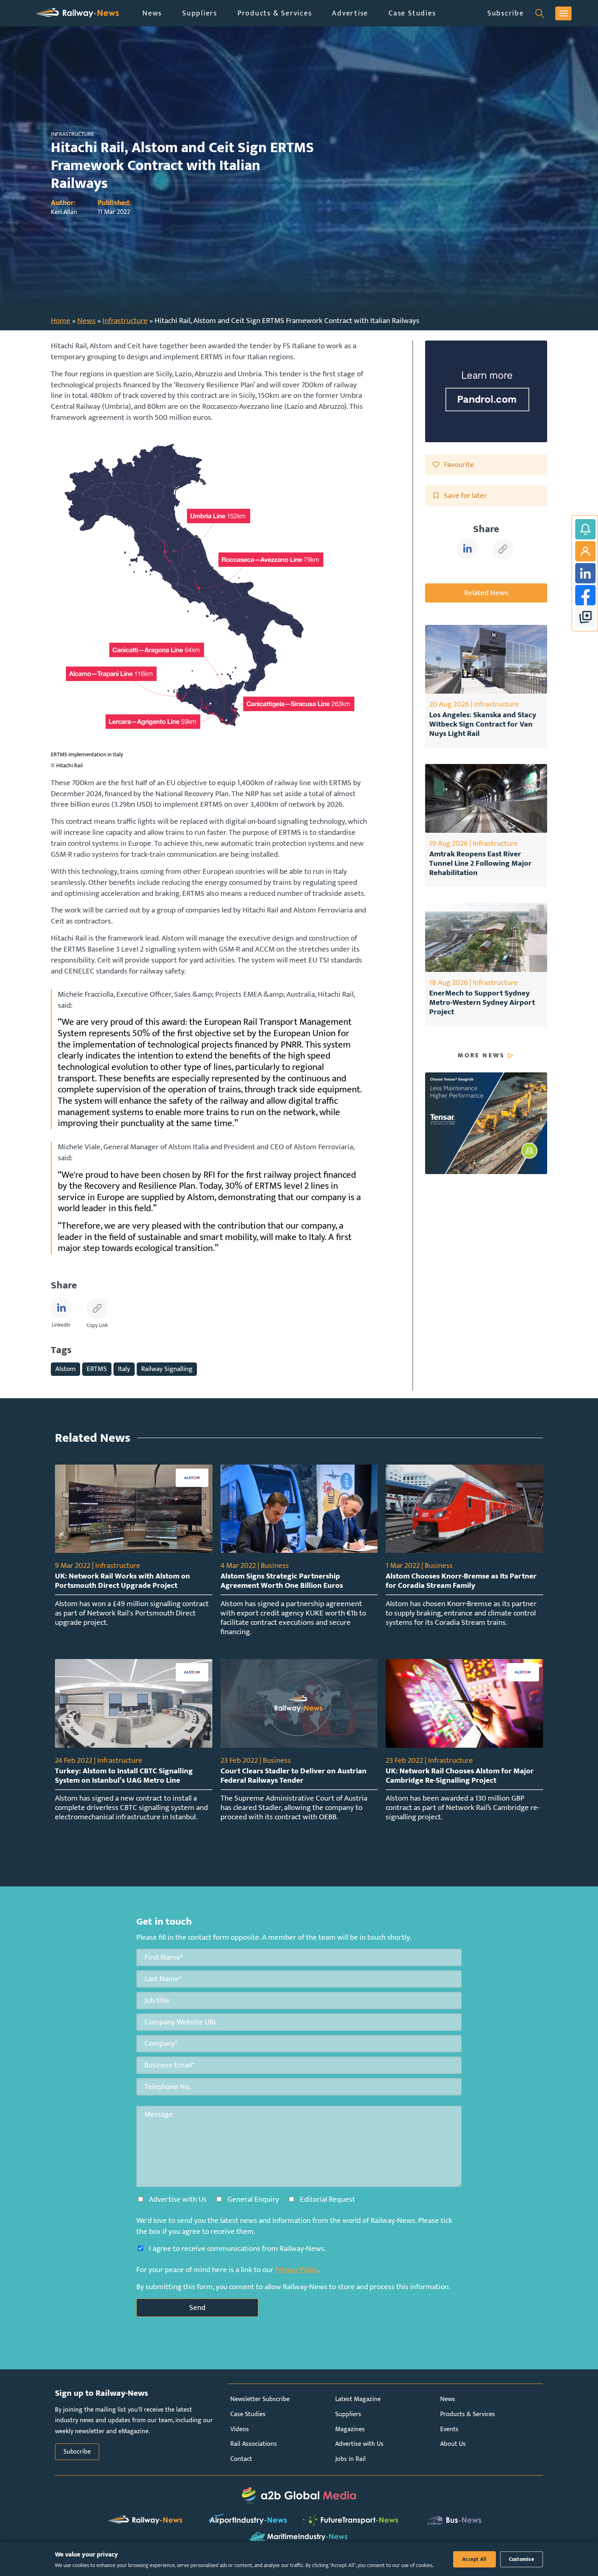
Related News (486, 593)
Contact (241, 2459)
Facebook (585, 595)
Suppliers (200, 13)
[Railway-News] (77, 13)
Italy (124, 1369)
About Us (453, 2444)
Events (449, 2429)
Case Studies (412, 13)
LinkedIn (585, 573)
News (152, 13)
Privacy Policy (297, 2270)
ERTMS (97, 1369)
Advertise (350, 13)
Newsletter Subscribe (260, 2399)
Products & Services (275, 13)
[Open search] (540, 13)
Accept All (475, 2559)
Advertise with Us (359, 2444)
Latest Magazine (358, 2399)
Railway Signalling (167, 1369)
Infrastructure (125, 321)
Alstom (65, 1369)
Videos (240, 2429)
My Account (585, 551)
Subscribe (506, 13)
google (585, 617)
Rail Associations (254, 2444)
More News (481, 1056)
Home (61, 321)
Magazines (350, 2429)
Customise (522, 2559)
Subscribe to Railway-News (585, 529)
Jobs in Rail (350, 2459)
